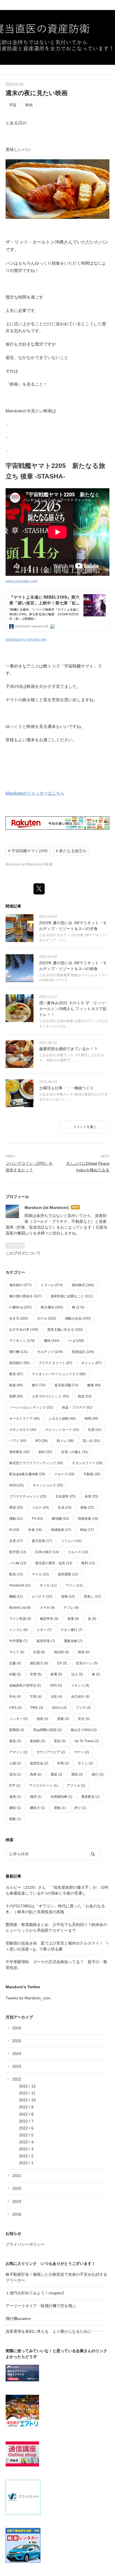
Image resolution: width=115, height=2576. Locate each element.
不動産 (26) (92, 1474)
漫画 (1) (15, 1797)
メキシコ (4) (80, 1685)
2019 (17, 2201)
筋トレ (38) (65, 1441)
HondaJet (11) (20, 1585)
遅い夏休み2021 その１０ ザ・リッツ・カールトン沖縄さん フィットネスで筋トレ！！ (74, 1009)
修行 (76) (39, 1385)
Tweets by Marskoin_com (28, 1998)
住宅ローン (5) (87, 1663)
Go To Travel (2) (87, 1741)
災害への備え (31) (75, 1452)
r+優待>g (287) (21, 1307)
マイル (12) (40, 1574)
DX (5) (62, 1663)
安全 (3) (84, 1719)
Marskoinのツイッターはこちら (35, 793)
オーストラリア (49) (24, 1419)
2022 (17, 2079)
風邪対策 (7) (46, 1641)
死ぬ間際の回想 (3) (47, 1730)
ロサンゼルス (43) (23, 1430)
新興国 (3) (17, 1730)
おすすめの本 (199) (24, 1330)
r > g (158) (76, 1341)
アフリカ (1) (76, 1786)
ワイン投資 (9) (20, 1619)
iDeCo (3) (59, 1708)
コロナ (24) (40, 1508)
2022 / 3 (26, 2149)
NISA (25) (16, 1485)
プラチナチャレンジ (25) (28, 1496)
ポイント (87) (91, 1363)
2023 (17, 2066)
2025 (17, 2041)
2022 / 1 (26, 2163)
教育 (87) (16, 1374)
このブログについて (23, 1253)
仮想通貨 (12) (68, 1574)
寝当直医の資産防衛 (57, 13)
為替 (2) (36, 1774)
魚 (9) (92, 1619)
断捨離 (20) (60, 1519)
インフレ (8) (18, 1630)
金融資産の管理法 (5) (25, 1685)
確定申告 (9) (49, 1619)
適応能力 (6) (39, 1663)
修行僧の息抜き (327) (25, 1296)
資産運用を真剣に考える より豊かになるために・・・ (54, 2331)
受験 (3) (63, 1719)
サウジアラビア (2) (51, 1752)
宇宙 (13, 105)
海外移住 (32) (19, 1452)
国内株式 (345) (83, 1285)
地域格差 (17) (61, 1530)
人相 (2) (15, 1763)
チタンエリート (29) (87, 1463)
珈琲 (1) (36, 1797)
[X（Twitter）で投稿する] (39, 889)
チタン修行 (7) (71, 1630)
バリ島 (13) (18, 1563)
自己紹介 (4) (80, 1697)
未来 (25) (91, 1496)
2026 (17, 2028)
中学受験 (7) (18, 1641)
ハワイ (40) (18, 1441)
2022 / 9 (26, 2107)
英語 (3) (60, 1741)
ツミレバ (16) (71, 1541)
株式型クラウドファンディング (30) (36, 1463)
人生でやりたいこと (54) (50, 1396)
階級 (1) (15, 1819)
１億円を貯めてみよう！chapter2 (35, 2293)
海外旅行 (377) (20, 1285)
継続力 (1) (37, 1808)
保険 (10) (68, 1596)
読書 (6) (15, 1663)
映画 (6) (84, 1652)
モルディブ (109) (50, 1352)
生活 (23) (65, 1508)
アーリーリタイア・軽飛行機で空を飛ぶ (41, 2306)
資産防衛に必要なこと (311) (72, 1296)
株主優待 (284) (52, 1307)
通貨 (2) (56, 1774)
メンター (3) (18, 1719)
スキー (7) (44, 1630)
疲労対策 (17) (42, 1541)
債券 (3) (42, 1719)
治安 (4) (56, 1697)
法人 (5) (77, 1674)
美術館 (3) (37, 1741)
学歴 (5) (36, 1674)
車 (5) (96, 1674)
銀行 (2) (98, 1774)
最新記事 (13, 1876)
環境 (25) (16, 1508)
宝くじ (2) (85, 1763)
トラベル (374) (52, 1285)
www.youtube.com (22, 581)
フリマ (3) (83, 1708)
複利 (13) (88, 1563)
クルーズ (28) (64, 1474)
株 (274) (78, 1307)
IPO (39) (41, 1441)
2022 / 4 (26, 2142)
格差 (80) (16, 1385)
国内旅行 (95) (19, 1363)
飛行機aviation (18, 2319)
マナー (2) (82, 1752)
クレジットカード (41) (62, 1430)
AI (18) (14, 1530)
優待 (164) (52, 1341)
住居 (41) (95, 1430)
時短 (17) (87, 1530)
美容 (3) (15, 1741)
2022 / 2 (26, 2156)
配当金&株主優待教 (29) (27, 1474)
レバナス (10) (42, 1596)
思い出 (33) (91, 1441)
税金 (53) (85, 1396)
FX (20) (37, 1519)
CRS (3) (15, 1708)
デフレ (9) (71, 1608)
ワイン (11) (74, 1585)
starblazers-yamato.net (26, 639)
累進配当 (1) (90, 1797)
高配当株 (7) (73, 1641)
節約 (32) (45, 1452)
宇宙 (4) (36, 1697)
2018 (17, 2214)
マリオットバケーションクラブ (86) (59, 1374)
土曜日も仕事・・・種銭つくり (66, 1088)
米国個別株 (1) (61, 1797)
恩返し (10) (92, 1596)
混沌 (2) (15, 1774)
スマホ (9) (47, 1608)
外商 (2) (63, 1763)
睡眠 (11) (16, 1596)
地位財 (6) (61, 1652)
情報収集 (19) (88, 1519)
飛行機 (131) (19, 1352)
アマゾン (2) (18, 1752)
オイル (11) (48, 1585)
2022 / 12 (27, 2086)
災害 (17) (16, 1541)
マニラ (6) (17, 1652)
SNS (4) (56, 1685)
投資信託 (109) (83, 1352)
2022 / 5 (26, 2135)
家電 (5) (56, 1674)
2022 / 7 (26, 2121)
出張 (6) (39, 1652)
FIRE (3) (37, 1708)
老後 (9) (73, 1619)
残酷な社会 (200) (78, 1318)
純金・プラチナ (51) (77, 1407)
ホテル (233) (47, 1318)
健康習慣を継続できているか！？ (68, 1049)
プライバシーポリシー (25, 2244)
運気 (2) (77, 1774)
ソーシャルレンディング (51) (31, 1407)
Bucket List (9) (20, 1608)
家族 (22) (87, 1508)
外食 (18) (35, 1530)
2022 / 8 (26, 2114)
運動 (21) (16, 1519)
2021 (17, 2176)
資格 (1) (60, 1808)
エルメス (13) (78, 1552)
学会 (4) (15, 1697)
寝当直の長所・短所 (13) (54, 1563)
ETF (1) (15, 1786)
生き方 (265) (19, 1318)
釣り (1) (80, 1808)
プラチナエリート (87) (55, 1363)
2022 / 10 (27, 2100)
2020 (17, 2188)
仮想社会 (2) (39, 1763)
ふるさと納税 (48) (62, 1419)
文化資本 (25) (65, 1496)
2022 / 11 (27, 2093)
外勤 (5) (15, 1674)
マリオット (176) (22, 1341)
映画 (29, 105)
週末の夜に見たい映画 (37, 93)
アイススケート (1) (44, 1786)
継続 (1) (15, 1808)
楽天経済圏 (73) (66, 1385)
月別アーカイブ (19, 2017)
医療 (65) (16, 1396)
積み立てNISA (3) (84, 1730)
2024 (17, 2054)
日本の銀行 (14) (47, 1552)
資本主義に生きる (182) (65, 1330)
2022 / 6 (26, 2128)
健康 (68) (94, 1385)
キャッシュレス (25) (48, 1485)
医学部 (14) (18, 1552)
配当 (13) (16, 1574)
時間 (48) (91, 1419)
